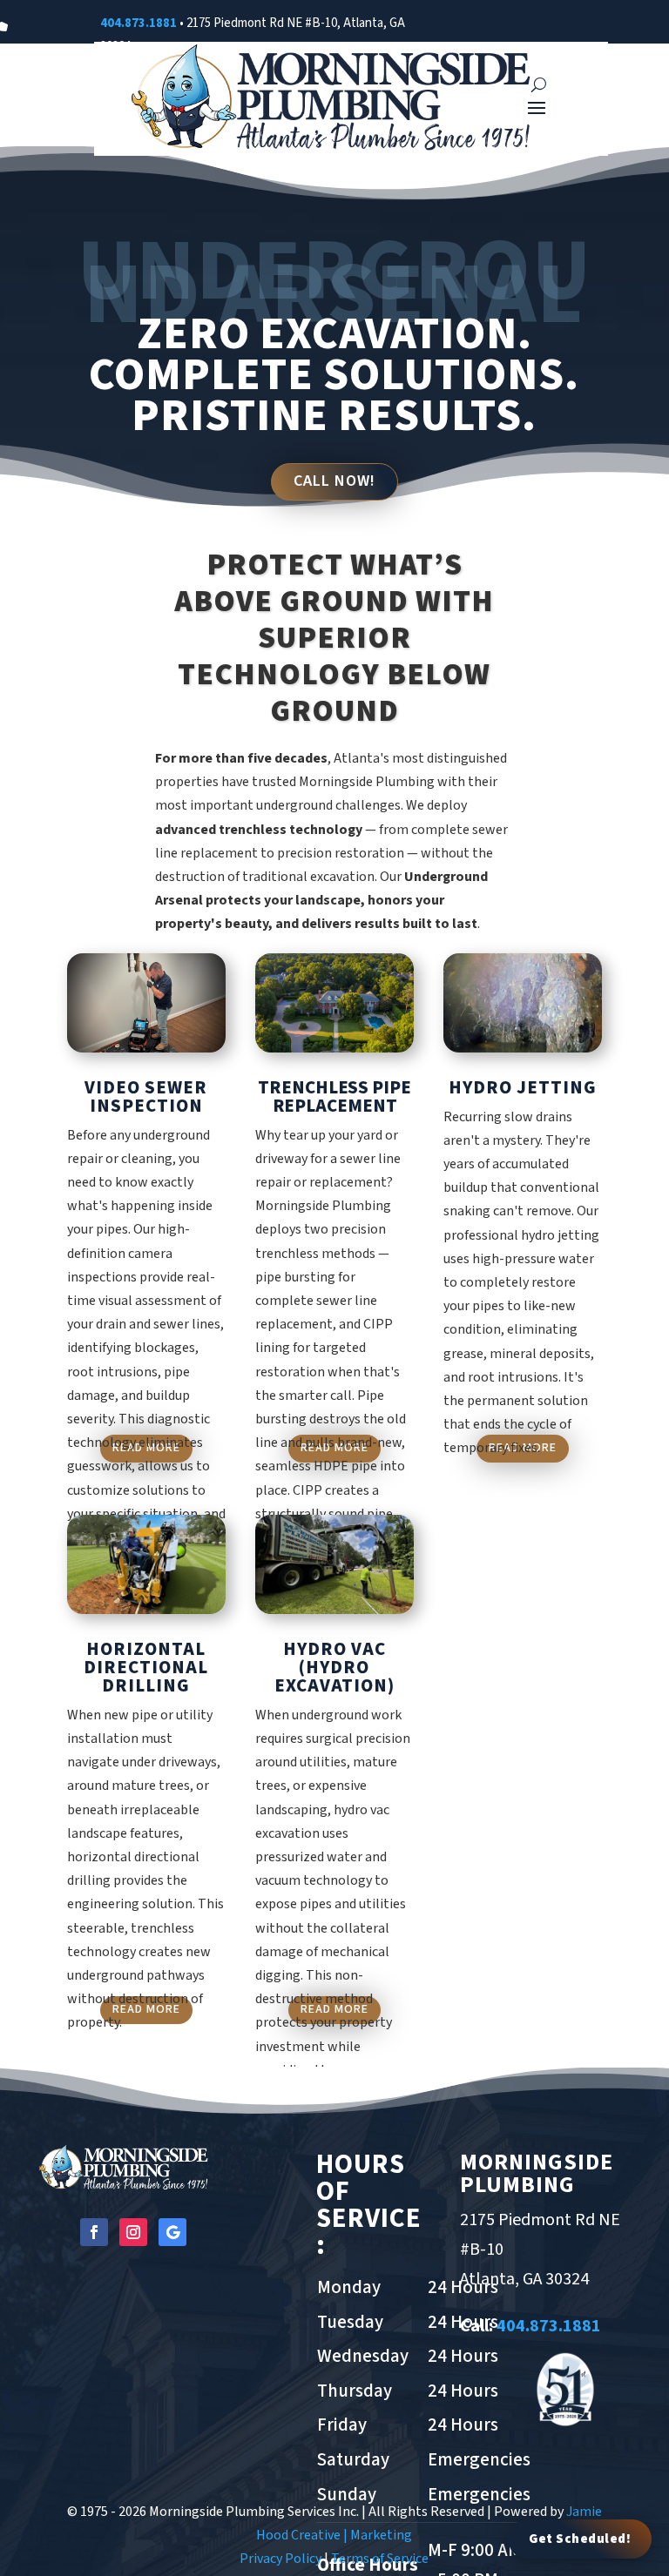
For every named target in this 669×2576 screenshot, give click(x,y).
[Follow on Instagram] (133, 2232)
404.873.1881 (139, 23)
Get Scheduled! (580, 2539)
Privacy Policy (280, 2559)
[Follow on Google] (172, 2232)
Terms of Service (380, 2559)
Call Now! (334, 481)
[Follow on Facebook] (94, 2232)
